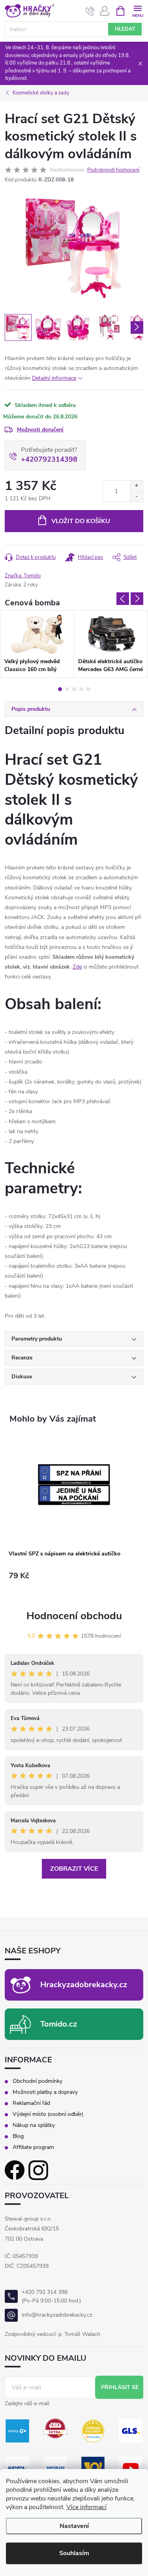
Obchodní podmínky (37, 2081)
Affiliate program (33, 2147)
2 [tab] (67, 689)
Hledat (125, 29)
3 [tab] (74, 689)
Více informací (86, 2507)
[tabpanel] (37, 644)
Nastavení (74, 2526)
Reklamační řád (31, 2103)
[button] (74, 1583)
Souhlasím (74, 2553)
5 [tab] (88, 689)
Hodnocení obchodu (74, 1616)
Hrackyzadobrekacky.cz (84, 1985)
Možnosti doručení (40, 430)
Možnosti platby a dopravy (45, 2092)
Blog (18, 2136)
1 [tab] (60, 689)
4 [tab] (81, 689)
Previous (123, 599)
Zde (77, 967)
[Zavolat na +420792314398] (90, 11)
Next (137, 599)
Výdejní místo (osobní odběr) (48, 2114)
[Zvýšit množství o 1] (136, 486)
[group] (74, 1515)
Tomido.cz (59, 2024)
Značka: (23, 576)
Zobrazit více (74, 1869)
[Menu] (138, 10)
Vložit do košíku (81, 521)
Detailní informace (54, 378)
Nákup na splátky (34, 2125)
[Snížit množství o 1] (136, 497)
